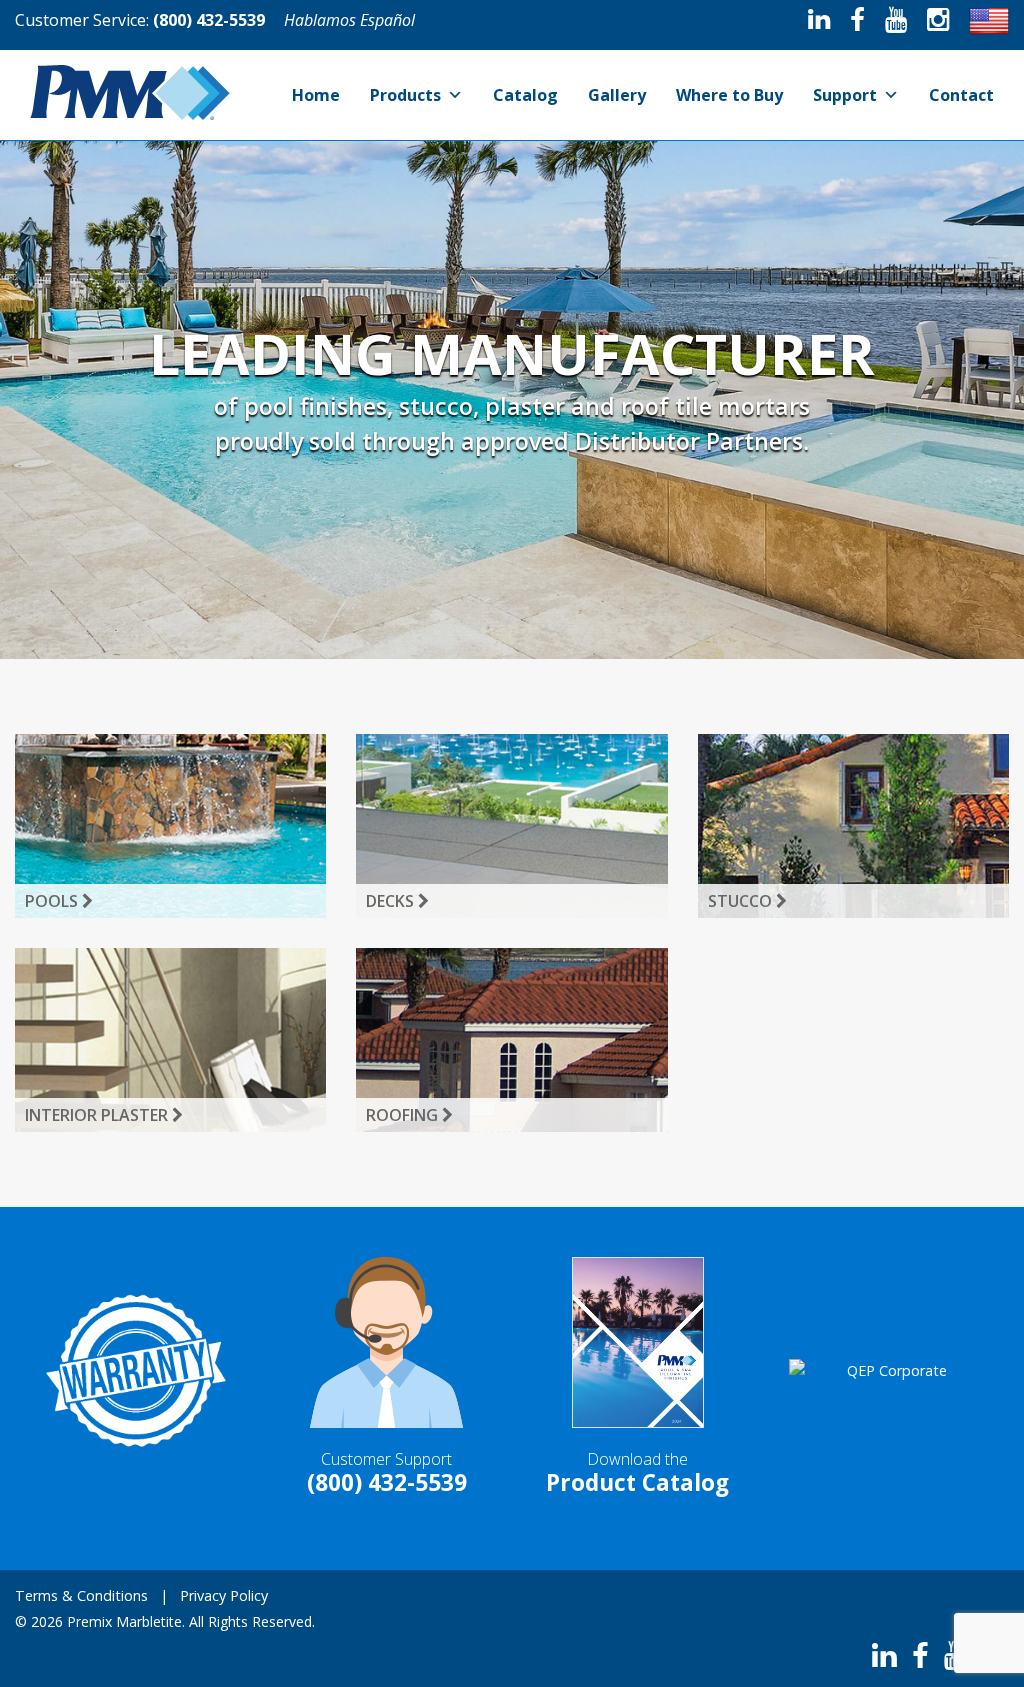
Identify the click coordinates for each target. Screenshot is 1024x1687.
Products (405, 95)
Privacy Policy (224, 1595)
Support (845, 95)
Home (316, 95)
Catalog (525, 95)
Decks (392, 901)
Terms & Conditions (81, 1595)
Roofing (404, 1115)
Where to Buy (729, 95)
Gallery (617, 95)
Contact (961, 95)
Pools (53, 901)
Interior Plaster (98, 1115)
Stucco (742, 901)
